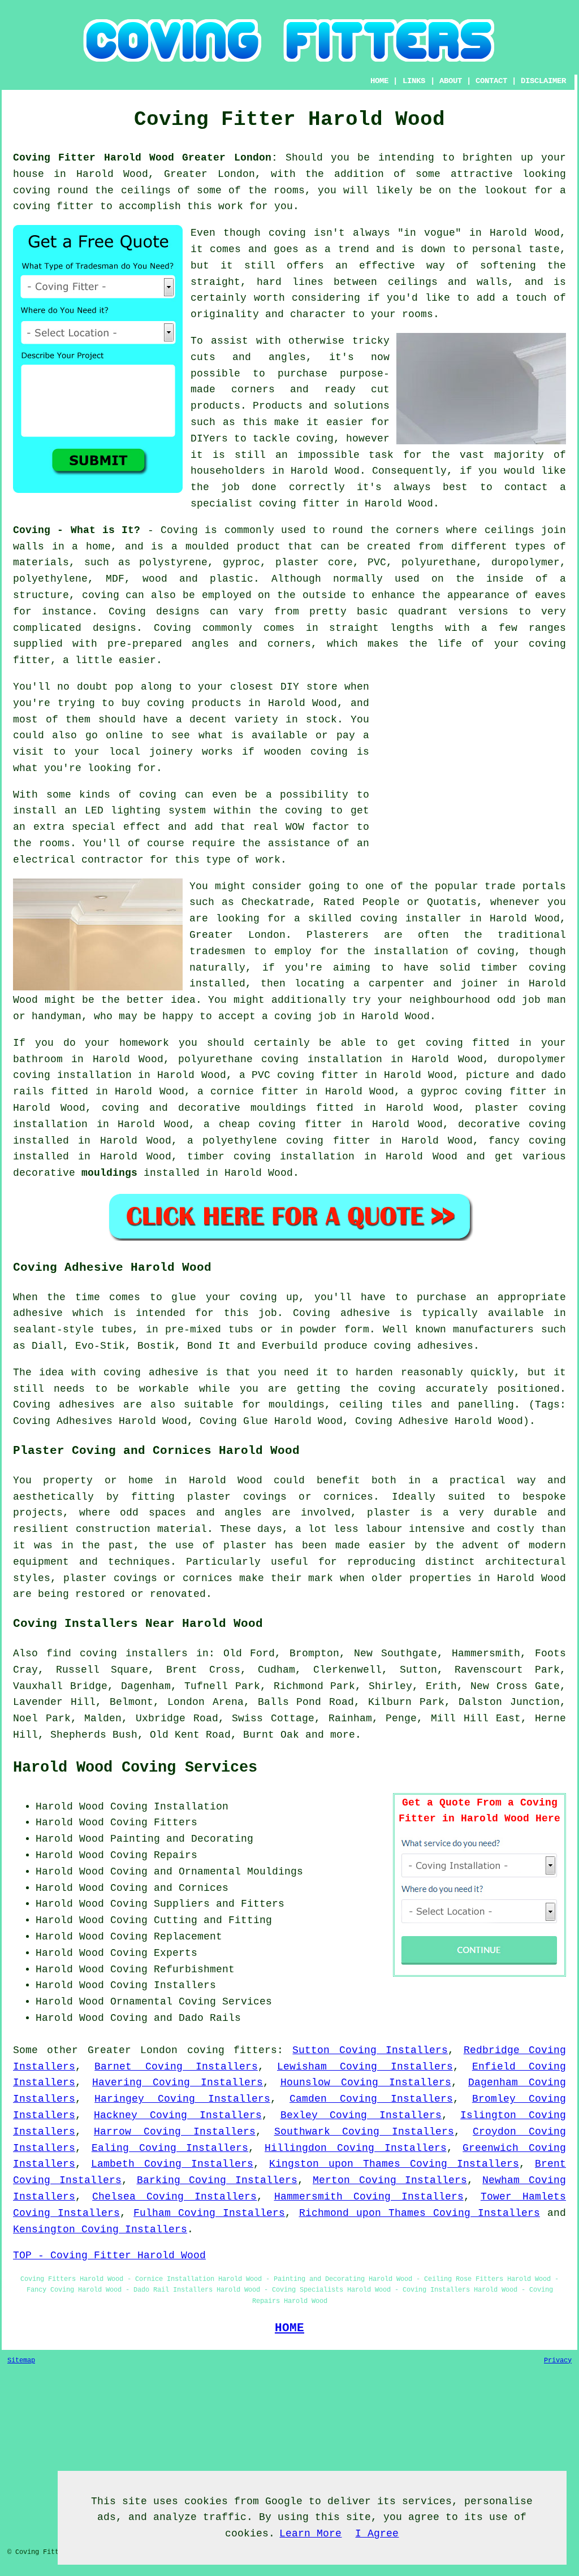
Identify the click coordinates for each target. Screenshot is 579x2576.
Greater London (133, 2050)
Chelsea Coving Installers (174, 2197)
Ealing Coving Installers (170, 2148)
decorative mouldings (242, 1108)
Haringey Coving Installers (182, 2099)
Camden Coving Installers (371, 2099)
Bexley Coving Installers (361, 2115)
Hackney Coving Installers (178, 2115)
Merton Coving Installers (390, 2180)
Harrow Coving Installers (175, 2132)
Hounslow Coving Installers (366, 2083)
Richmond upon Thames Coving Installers (420, 2213)
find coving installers (117, 1653)
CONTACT (491, 81)
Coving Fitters (154, 1822)
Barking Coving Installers (217, 2180)
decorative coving (512, 1124)
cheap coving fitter (280, 1124)
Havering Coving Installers (178, 2083)
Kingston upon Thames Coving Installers (394, 2164)
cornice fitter (254, 1092)
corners (418, 530)
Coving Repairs (154, 1855)
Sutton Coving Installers (370, 2050)
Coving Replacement (166, 1937)
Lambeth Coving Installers (172, 2164)
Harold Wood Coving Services (135, 1768)
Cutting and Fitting (213, 1920)
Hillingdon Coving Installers (356, 2148)
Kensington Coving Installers (100, 2229)
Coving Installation (169, 1807)
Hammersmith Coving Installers (369, 2197)
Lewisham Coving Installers (365, 2067)
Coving (179, 530)
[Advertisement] (471, 758)
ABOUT (451, 81)
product (259, 547)
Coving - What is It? (77, 530)
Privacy (558, 2361)
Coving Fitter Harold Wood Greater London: (145, 158)
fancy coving (527, 1141)
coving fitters (232, 2050)
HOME (379, 81)
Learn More (310, 2534)
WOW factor (317, 827)
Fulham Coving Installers (209, 2213)
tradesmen (217, 951)
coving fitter (53, 206)
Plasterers (338, 935)
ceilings (146, 191)
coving (32, 191)
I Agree (377, 2534)
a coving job (299, 1016)
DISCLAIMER (543, 81)
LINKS (414, 81)
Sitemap (21, 2361)
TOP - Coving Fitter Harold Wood (109, 2255)
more (343, 1735)
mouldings (109, 1173)
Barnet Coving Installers (176, 2067)
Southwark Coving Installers (364, 2132)
